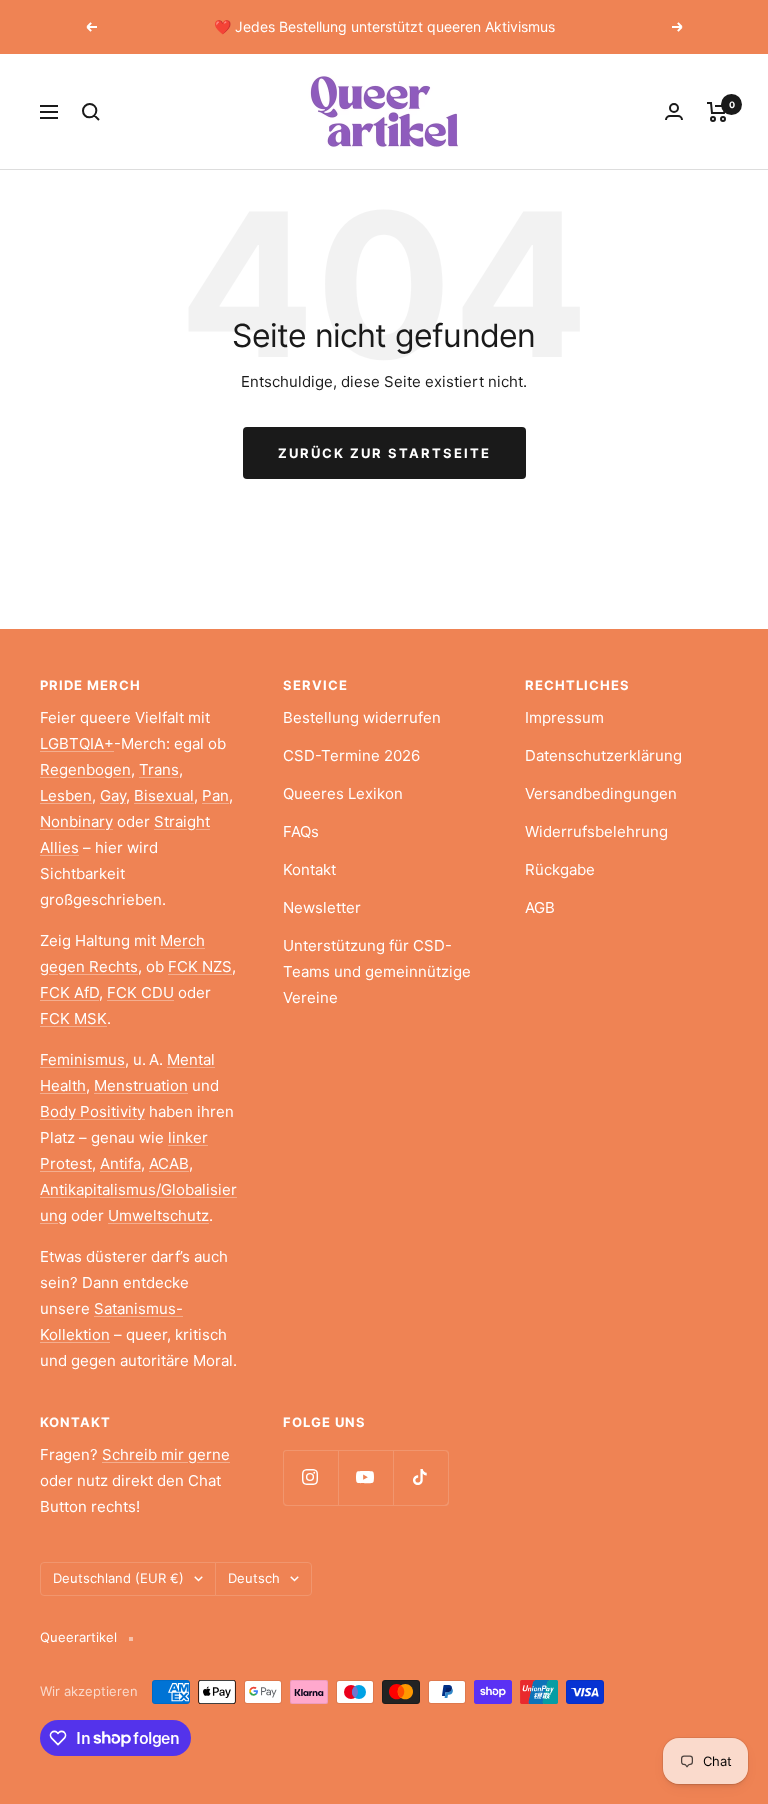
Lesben (66, 795)
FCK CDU (140, 992)
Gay (113, 795)
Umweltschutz (158, 1215)
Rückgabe (560, 869)
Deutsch (254, 1578)
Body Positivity (92, 1111)
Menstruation (141, 1085)
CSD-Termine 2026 (351, 755)
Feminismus (82, 1059)
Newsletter (322, 907)
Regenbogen (85, 769)
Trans (159, 769)
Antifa (120, 1163)
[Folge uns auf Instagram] (310, 1477)
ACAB (169, 1163)
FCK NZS (200, 966)
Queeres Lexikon (343, 793)
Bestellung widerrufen (362, 717)
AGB (540, 907)
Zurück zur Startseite (384, 453)
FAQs (301, 831)
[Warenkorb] (717, 112)
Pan (215, 795)
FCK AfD (69, 992)
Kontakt (309, 869)
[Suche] (91, 112)
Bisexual (164, 795)
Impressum (564, 717)
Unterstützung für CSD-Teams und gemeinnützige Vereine (377, 971)
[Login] (674, 111)
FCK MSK (73, 1018)
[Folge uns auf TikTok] (420, 1477)
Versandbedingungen (601, 793)
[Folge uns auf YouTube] (365, 1477)
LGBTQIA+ (77, 743)
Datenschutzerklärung (603, 755)
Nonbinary (76, 821)
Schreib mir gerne (166, 1454)
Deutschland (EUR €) (118, 1578)
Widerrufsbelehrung (596, 831)
